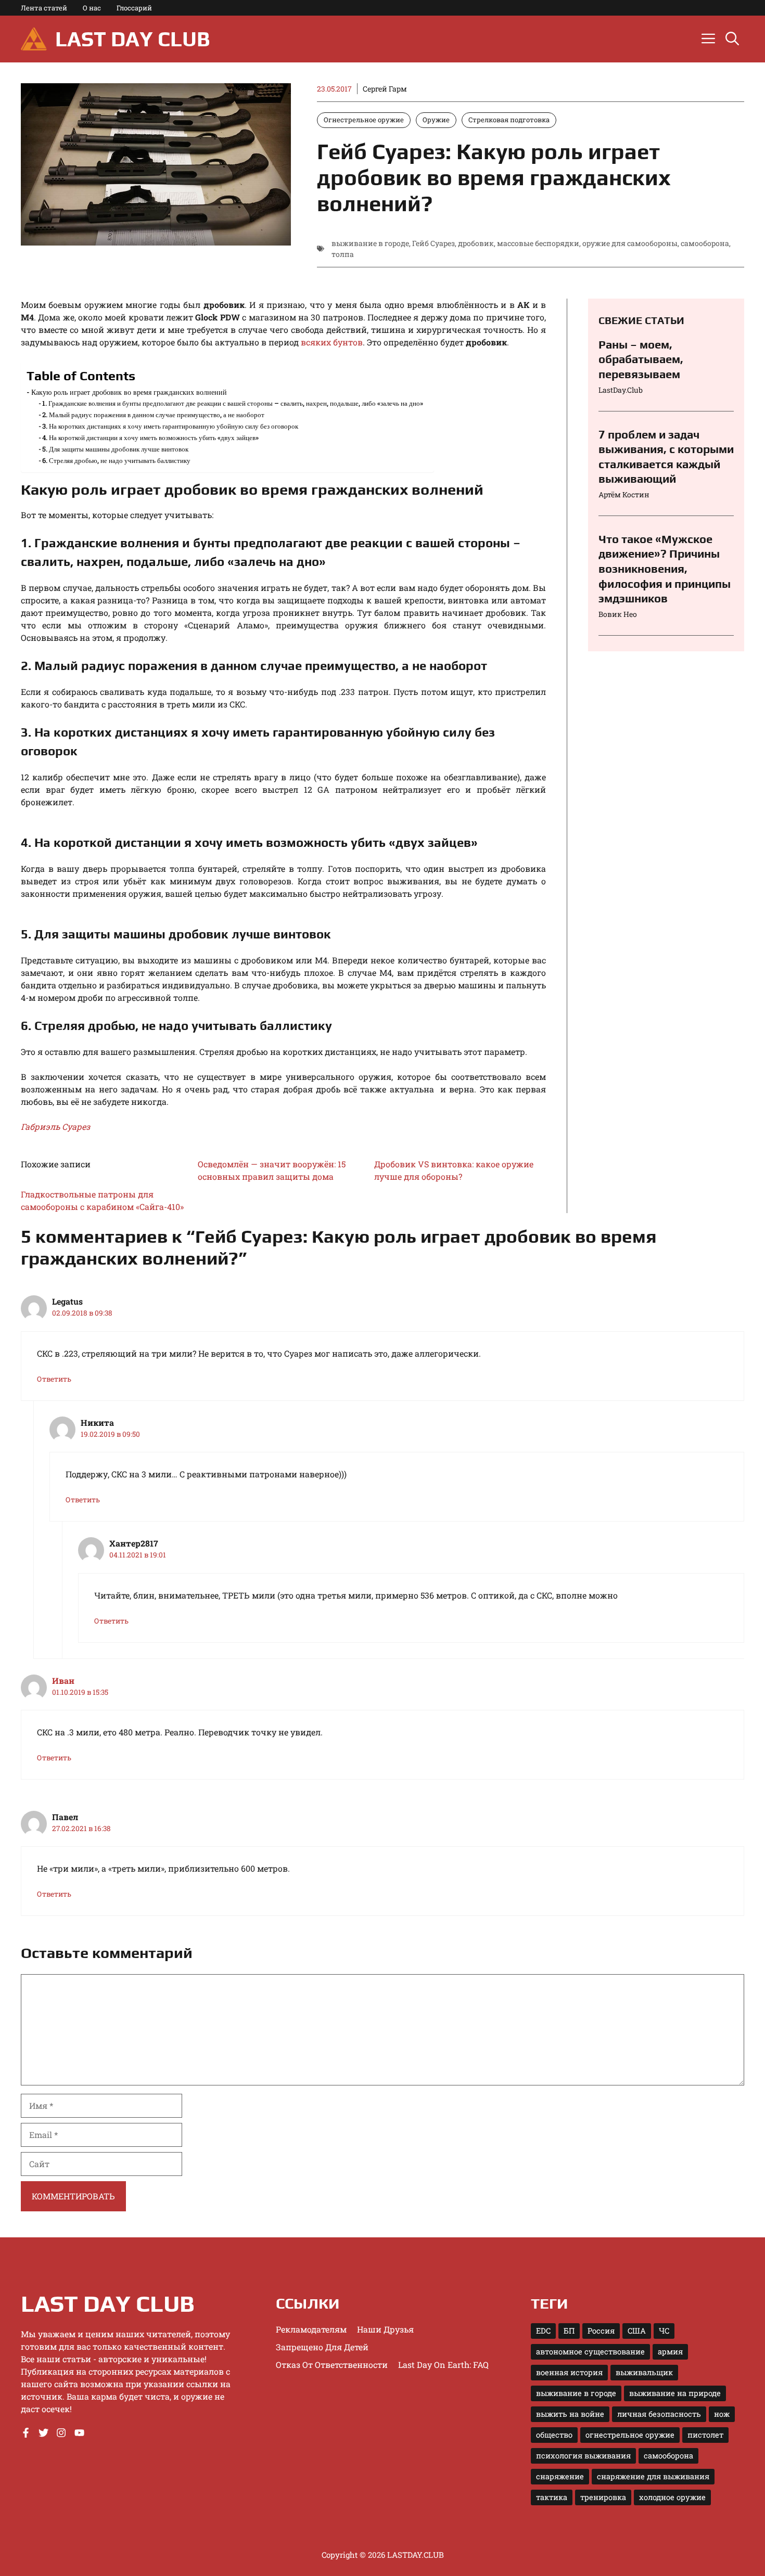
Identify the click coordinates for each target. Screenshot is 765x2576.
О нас (92, 8)
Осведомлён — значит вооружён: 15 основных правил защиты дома (272, 1170)
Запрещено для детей (322, 2347)
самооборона (705, 243)
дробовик (476, 243)
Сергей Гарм (385, 89)
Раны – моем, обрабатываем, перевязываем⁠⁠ (641, 359)
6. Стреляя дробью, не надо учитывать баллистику (116, 460)
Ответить (54, 1379)
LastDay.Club (621, 390)
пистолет (705, 2435)
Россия (601, 2331)
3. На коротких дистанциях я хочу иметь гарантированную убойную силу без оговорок (170, 426)
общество (554, 2435)
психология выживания (583, 2456)
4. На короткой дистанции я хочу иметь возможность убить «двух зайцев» (150, 437)
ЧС (664, 2331)
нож (722, 2414)
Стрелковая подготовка (509, 120)
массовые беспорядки (538, 243)
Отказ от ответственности (332, 2365)
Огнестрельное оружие (364, 120)
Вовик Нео (618, 614)
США (637, 2331)
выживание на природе (675, 2393)
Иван (63, 1680)
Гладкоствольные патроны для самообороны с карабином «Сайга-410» (102, 1200)
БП (569, 2331)
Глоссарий (134, 8)
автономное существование (590, 2352)
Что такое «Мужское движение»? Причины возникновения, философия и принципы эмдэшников (665, 569)
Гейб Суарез (433, 243)
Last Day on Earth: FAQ (443, 2365)
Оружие (436, 120)
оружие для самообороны (630, 243)
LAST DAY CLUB (132, 39)
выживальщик (644, 2372)
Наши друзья (385, 2329)
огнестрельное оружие (630, 2435)
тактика (552, 2497)
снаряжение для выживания (653, 2476)
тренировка (603, 2497)
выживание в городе (370, 243)
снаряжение (560, 2476)
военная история (569, 2372)
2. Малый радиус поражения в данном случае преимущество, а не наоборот (153, 415)
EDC (543, 2331)
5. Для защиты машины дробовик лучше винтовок (115, 449)
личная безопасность (659, 2414)
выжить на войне (570, 2414)
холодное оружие (672, 2497)
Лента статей (44, 8)
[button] (732, 39)
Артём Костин (624, 494)
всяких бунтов (332, 342)
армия (670, 2352)
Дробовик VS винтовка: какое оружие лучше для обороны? (454, 1170)
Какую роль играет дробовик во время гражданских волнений (129, 392)
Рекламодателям (311, 2329)
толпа (343, 254)
